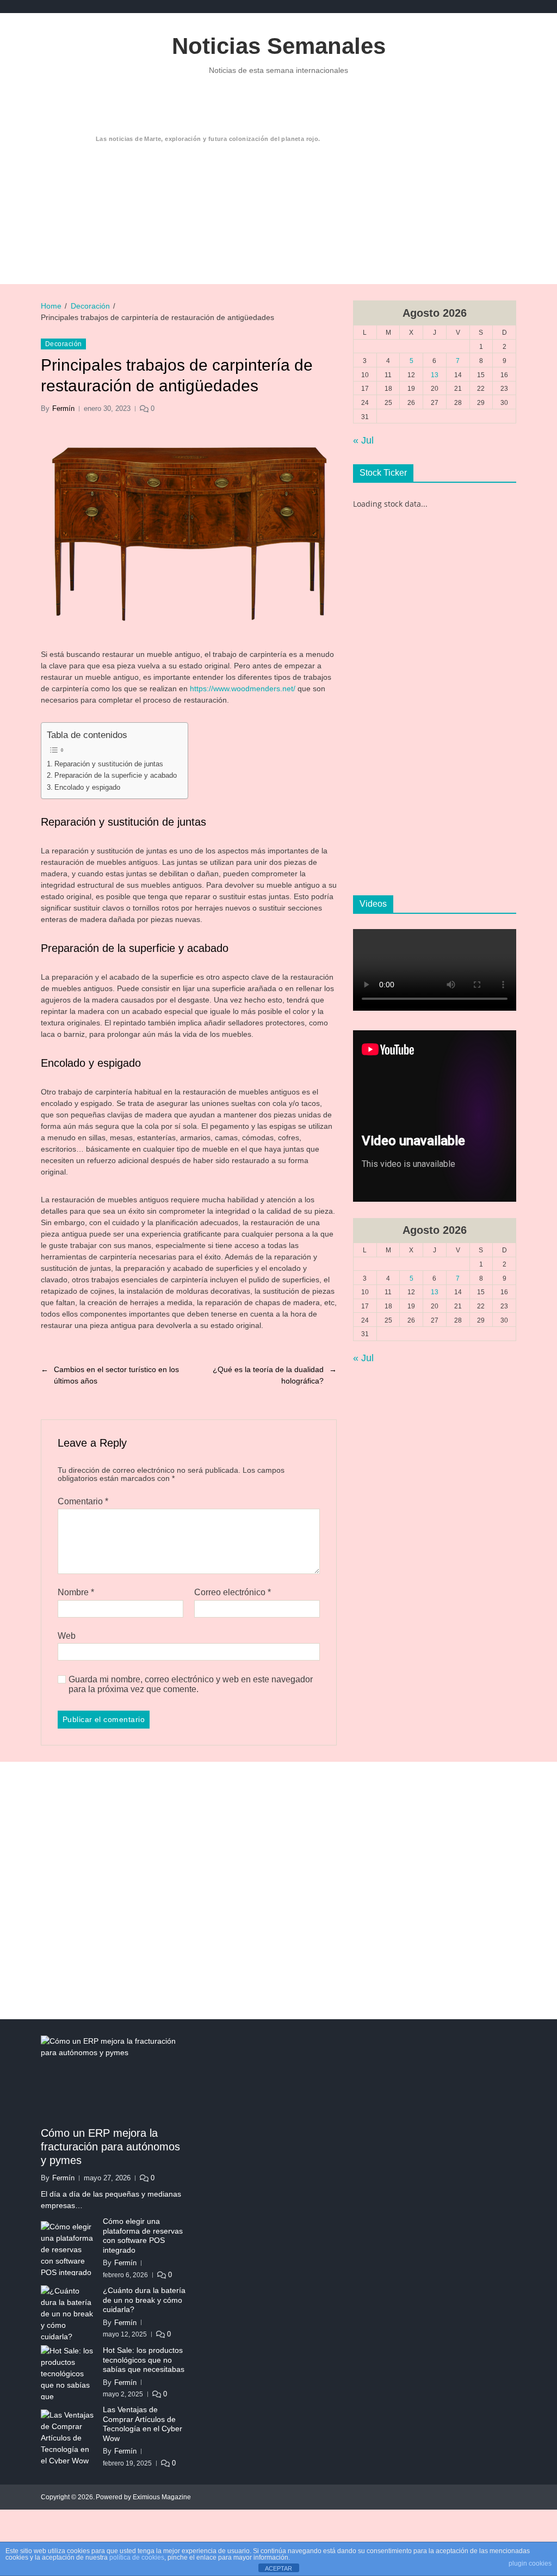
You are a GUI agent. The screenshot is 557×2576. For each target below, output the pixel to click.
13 (435, 375)
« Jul (363, 440)
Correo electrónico (233, 1592)
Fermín (63, 408)
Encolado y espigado (87, 787)
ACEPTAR (278, 2568)
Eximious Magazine (162, 2497)
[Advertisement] (299, 188)
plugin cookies (530, 2563)
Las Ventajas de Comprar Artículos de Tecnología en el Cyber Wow (143, 2424)
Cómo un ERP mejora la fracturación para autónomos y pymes (110, 2147)
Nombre (76, 1592)
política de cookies (137, 2557)
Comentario (83, 1501)
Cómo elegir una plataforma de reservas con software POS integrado (143, 2236)
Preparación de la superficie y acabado (116, 775)
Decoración (63, 344)
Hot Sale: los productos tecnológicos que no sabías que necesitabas (144, 2360)
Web (67, 1636)
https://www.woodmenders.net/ (243, 688)
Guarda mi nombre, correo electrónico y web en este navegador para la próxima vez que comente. (191, 1684)
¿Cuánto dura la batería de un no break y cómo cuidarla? (144, 2300)
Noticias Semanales (279, 46)
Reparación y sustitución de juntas (109, 764)
